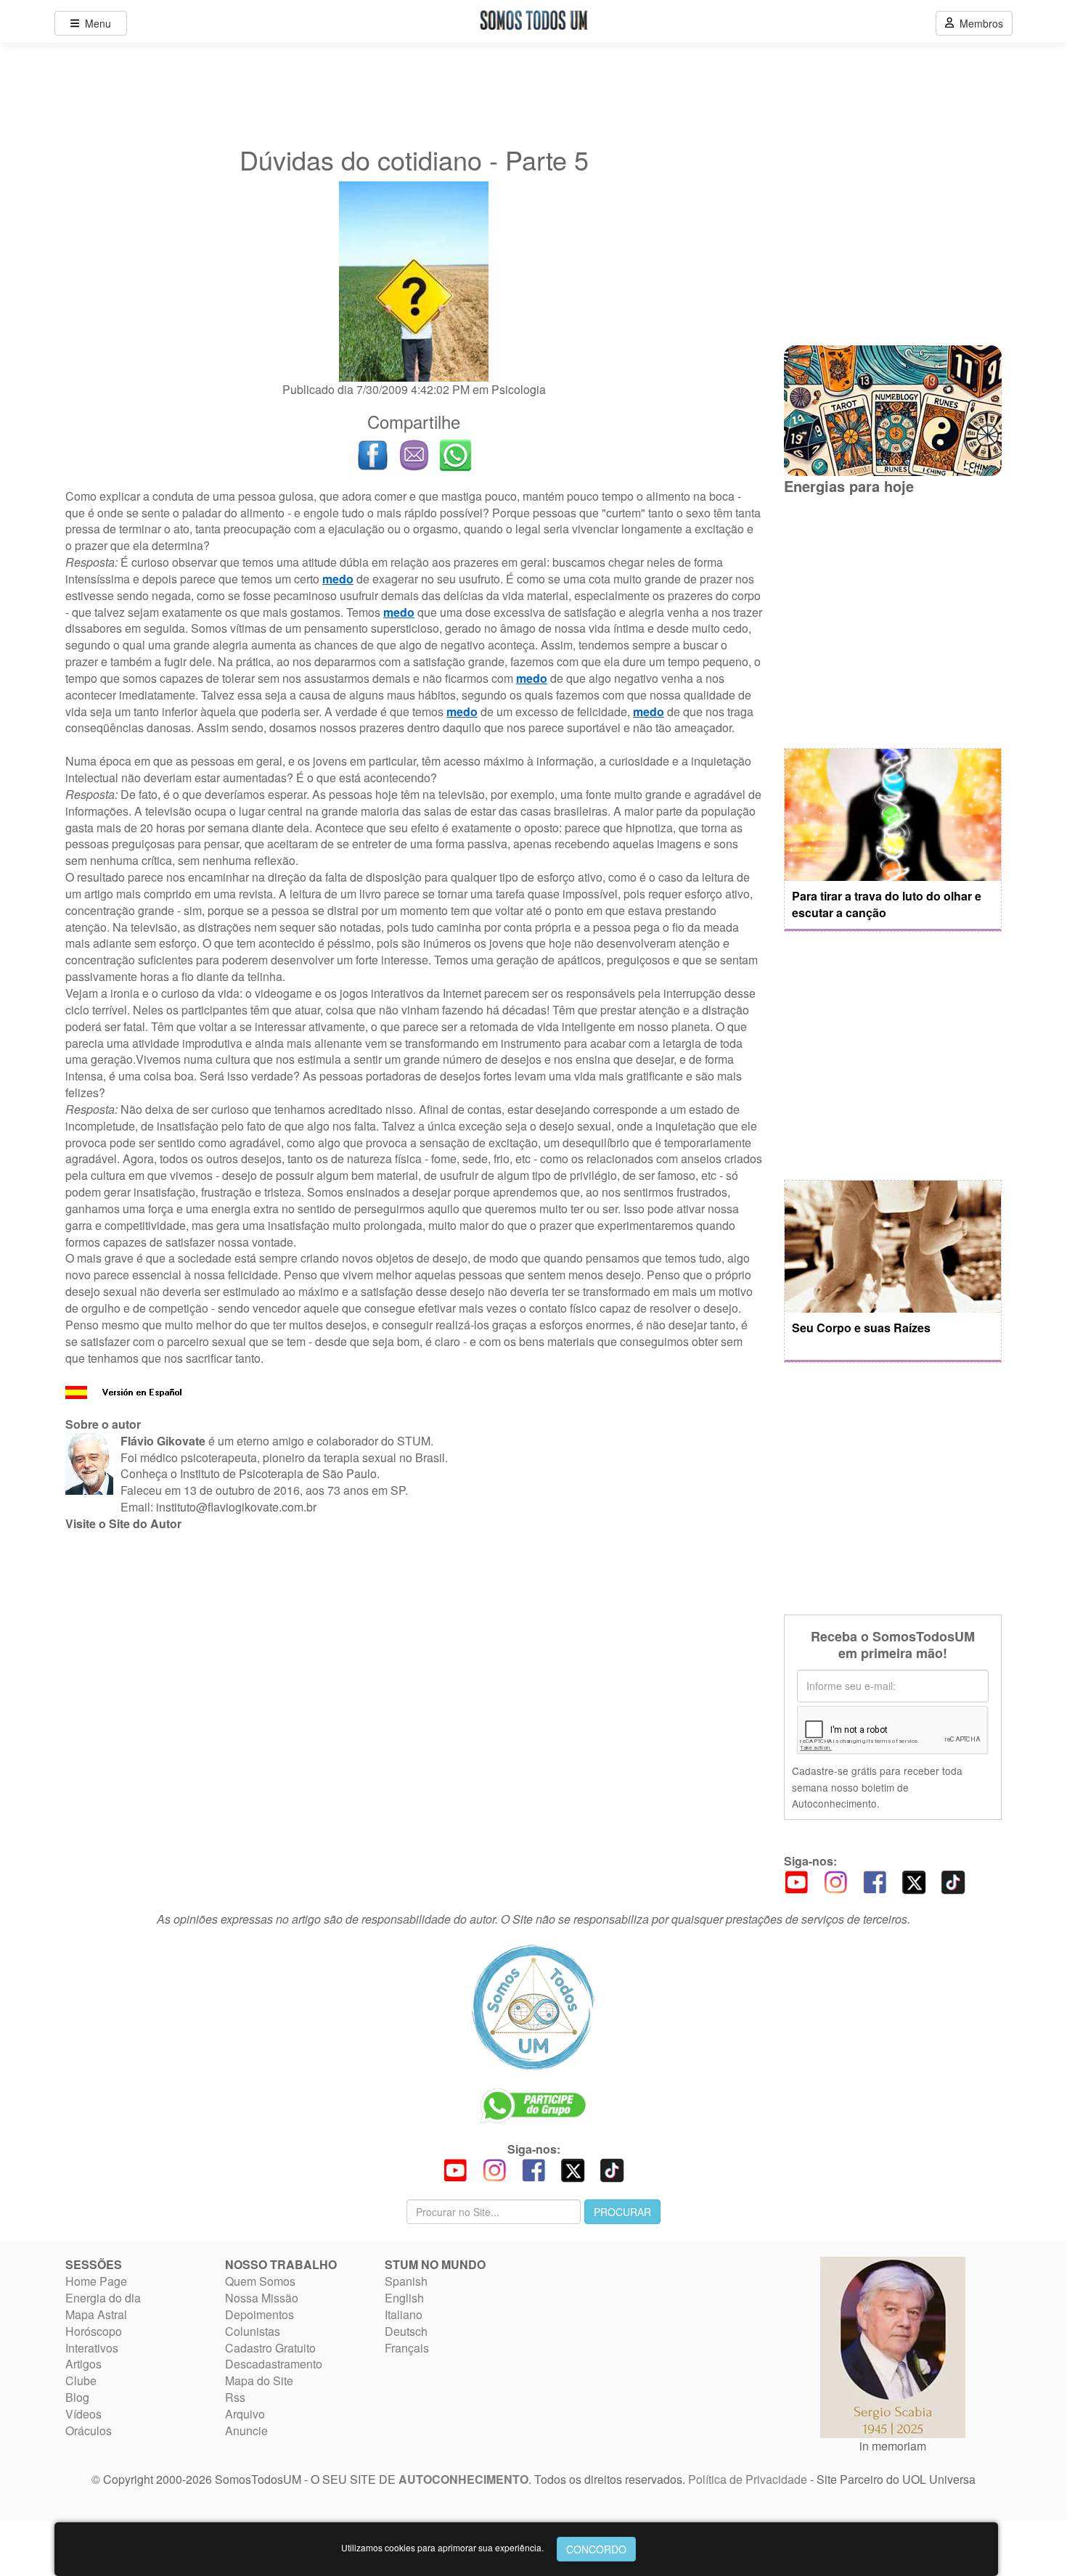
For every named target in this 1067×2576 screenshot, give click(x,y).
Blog (77, 2397)
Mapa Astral (96, 2314)
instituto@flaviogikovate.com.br (236, 1507)
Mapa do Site (259, 2380)
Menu (95, 23)
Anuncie (246, 2431)
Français (407, 2348)
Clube (81, 2380)
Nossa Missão (262, 2298)
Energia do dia (103, 2298)
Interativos (92, 2348)
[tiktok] (953, 1880)
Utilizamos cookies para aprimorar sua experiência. (442, 2547)
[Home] (533, 2007)
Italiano (404, 2314)
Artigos (83, 2364)
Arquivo (245, 2414)
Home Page (96, 2281)
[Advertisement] (414, 1651)
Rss (235, 2397)
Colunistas (253, 2331)
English (404, 2298)
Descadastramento (274, 2364)
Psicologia (519, 389)
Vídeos (83, 2414)
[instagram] (835, 1880)
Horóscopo (94, 2331)
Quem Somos (260, 2281)
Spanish (406, 2281)
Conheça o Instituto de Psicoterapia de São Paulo (249, 1473)
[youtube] (796, 1880)
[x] (914, 1880)
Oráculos (89, 2431)
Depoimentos (259, 2314)
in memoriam (893, 2446)
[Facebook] (875, 1880)
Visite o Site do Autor (123, 1523)
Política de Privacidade (748, 2479)
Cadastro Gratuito (270, 2348)
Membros (978, 23)
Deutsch (406, 2331)
